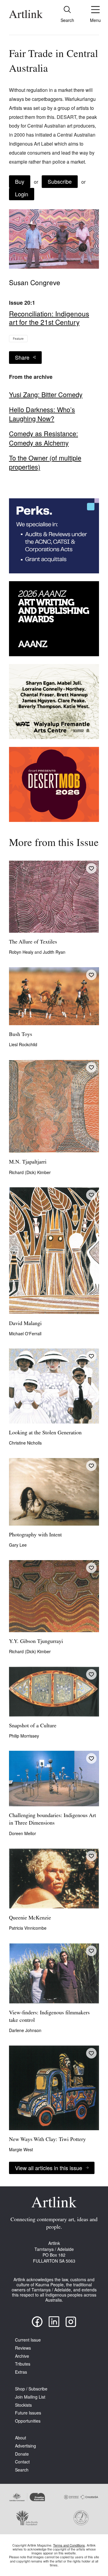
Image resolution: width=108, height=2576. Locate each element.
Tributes (23, 2364)
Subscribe (60, 181)
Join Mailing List (30, 2397)
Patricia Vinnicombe (28, 1928)
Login (22, 194)
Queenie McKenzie (30, 1918)
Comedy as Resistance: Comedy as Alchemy (43, 438)
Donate (22, 2454)
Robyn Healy (22, 952)
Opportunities (28, 2421)
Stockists (23, 2405)
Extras (21, 2372)
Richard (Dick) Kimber (30, 1172)
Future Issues (28, 2413)
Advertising (25, 2446)
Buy (20, 181)
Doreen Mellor (22, 1833)
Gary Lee (18, 1545)
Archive (22, 2356)
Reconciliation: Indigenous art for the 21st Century (49, 318)
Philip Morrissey (24, 1736)
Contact (22, 2462)
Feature (18, 339)
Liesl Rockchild (23, 1044)
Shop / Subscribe (31, 2389)
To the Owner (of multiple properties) (45, 462)
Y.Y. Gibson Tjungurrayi (36, 1642)
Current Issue (28, 2340)
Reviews (23, 2348)
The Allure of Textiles (33, 942)
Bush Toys (21, 1035)
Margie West (21, 2149)
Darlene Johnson (25, 2030)
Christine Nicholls (25, 1443)
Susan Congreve (35, 282)
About (21, 2438)
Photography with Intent (35, 1535)
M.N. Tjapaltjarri (28, 1162)
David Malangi (25, 1324)
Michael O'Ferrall (25, 1333)
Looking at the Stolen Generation (45, 1433)
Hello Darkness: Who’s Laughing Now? (42, 414)
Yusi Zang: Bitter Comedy (46, 394)
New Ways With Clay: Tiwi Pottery (47, 2140)
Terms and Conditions (69, 2545)
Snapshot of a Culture (33, 1726)
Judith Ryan (54, 952)
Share (22, 357)
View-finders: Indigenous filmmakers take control (49, 2017)
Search (22, 2470)
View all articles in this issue (49, 2168)
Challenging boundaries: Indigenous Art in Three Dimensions (52, 1820)
